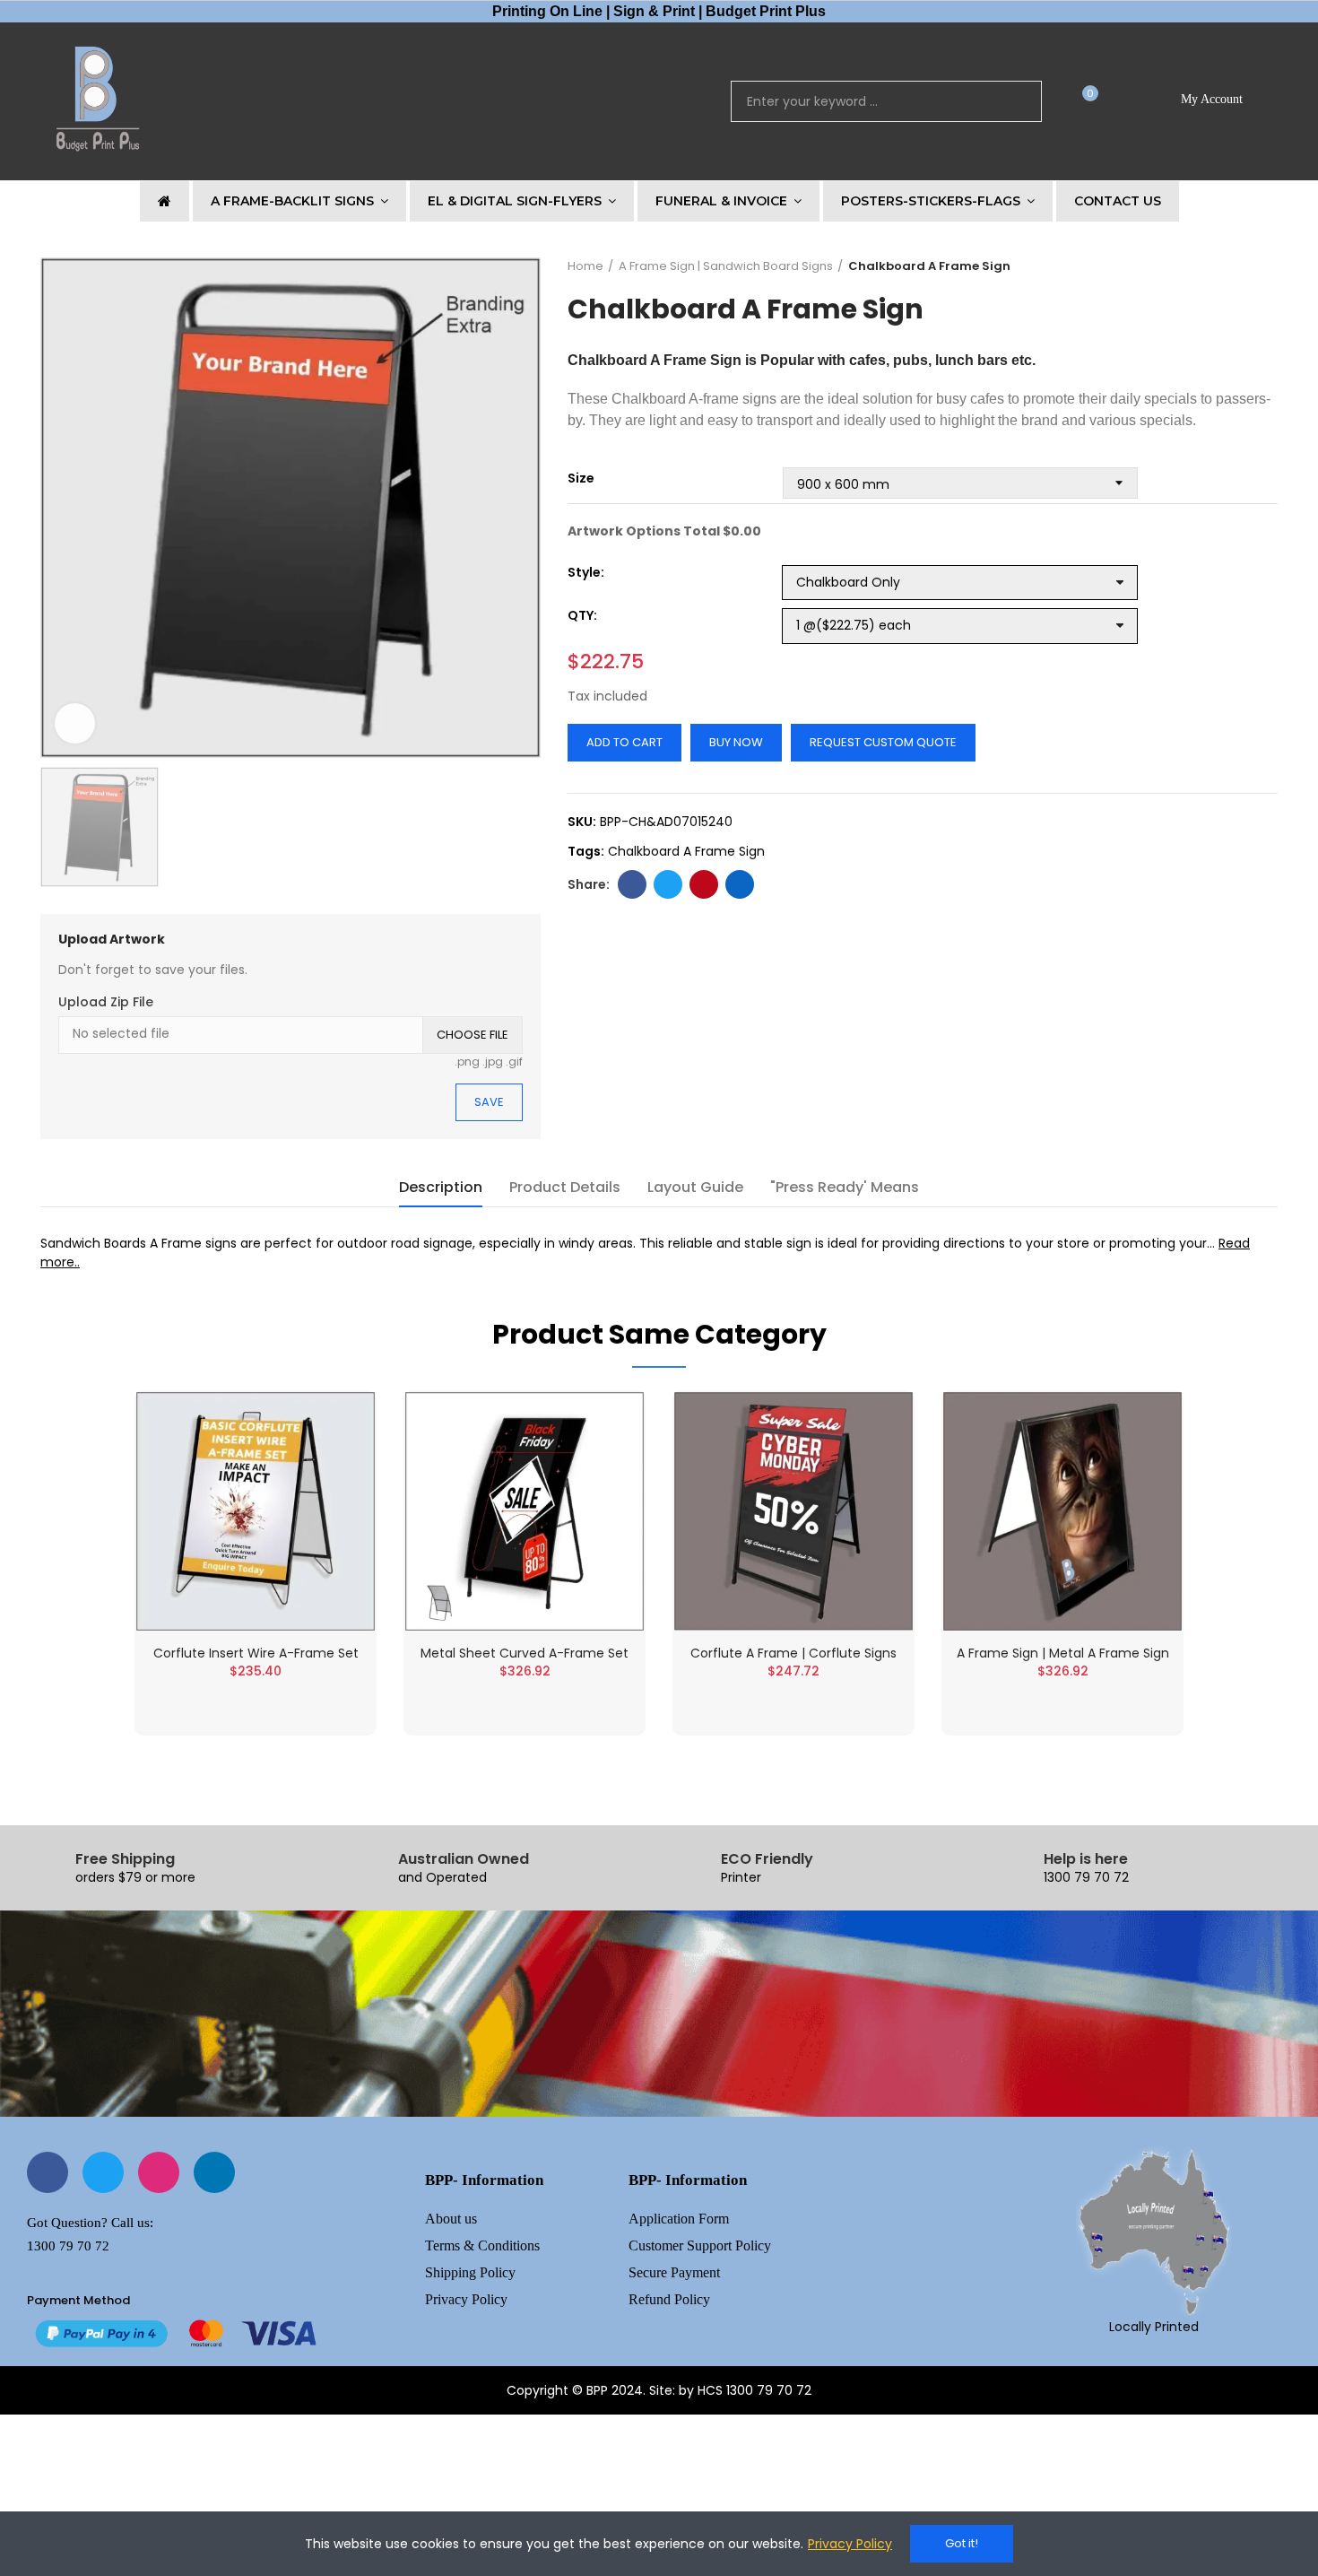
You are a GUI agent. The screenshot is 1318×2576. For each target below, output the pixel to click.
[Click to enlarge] (75, 723)
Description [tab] (441, 1187)
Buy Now (736, 742)
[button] (1084, 102)
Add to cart (624, 742)
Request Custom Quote (883, 742)
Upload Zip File (106, 1002)
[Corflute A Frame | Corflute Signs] (793, 1511)
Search (1013, 101)
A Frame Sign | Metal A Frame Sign (1063, 1653)
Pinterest (704, 884)
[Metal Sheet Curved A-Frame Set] (525, 1511)
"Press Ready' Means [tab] (845, 1187)
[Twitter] (103, 2172)
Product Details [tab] (565, 1187)
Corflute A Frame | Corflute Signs (793, 1653)
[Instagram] (159, 2172)
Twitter (668, 884)
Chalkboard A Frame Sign (686, 851)
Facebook (632, 884)
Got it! (962, 2543)
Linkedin (740, 884)
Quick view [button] (330, 1423)
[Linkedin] (214, 2172)
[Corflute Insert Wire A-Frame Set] (256, 1511)
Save (489, 1102)
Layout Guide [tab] (695, 1187)
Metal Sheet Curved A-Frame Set (525, 1653)
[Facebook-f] (48, 2172)
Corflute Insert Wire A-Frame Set (256, 1653)
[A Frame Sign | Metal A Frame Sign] (1062, 1511)
